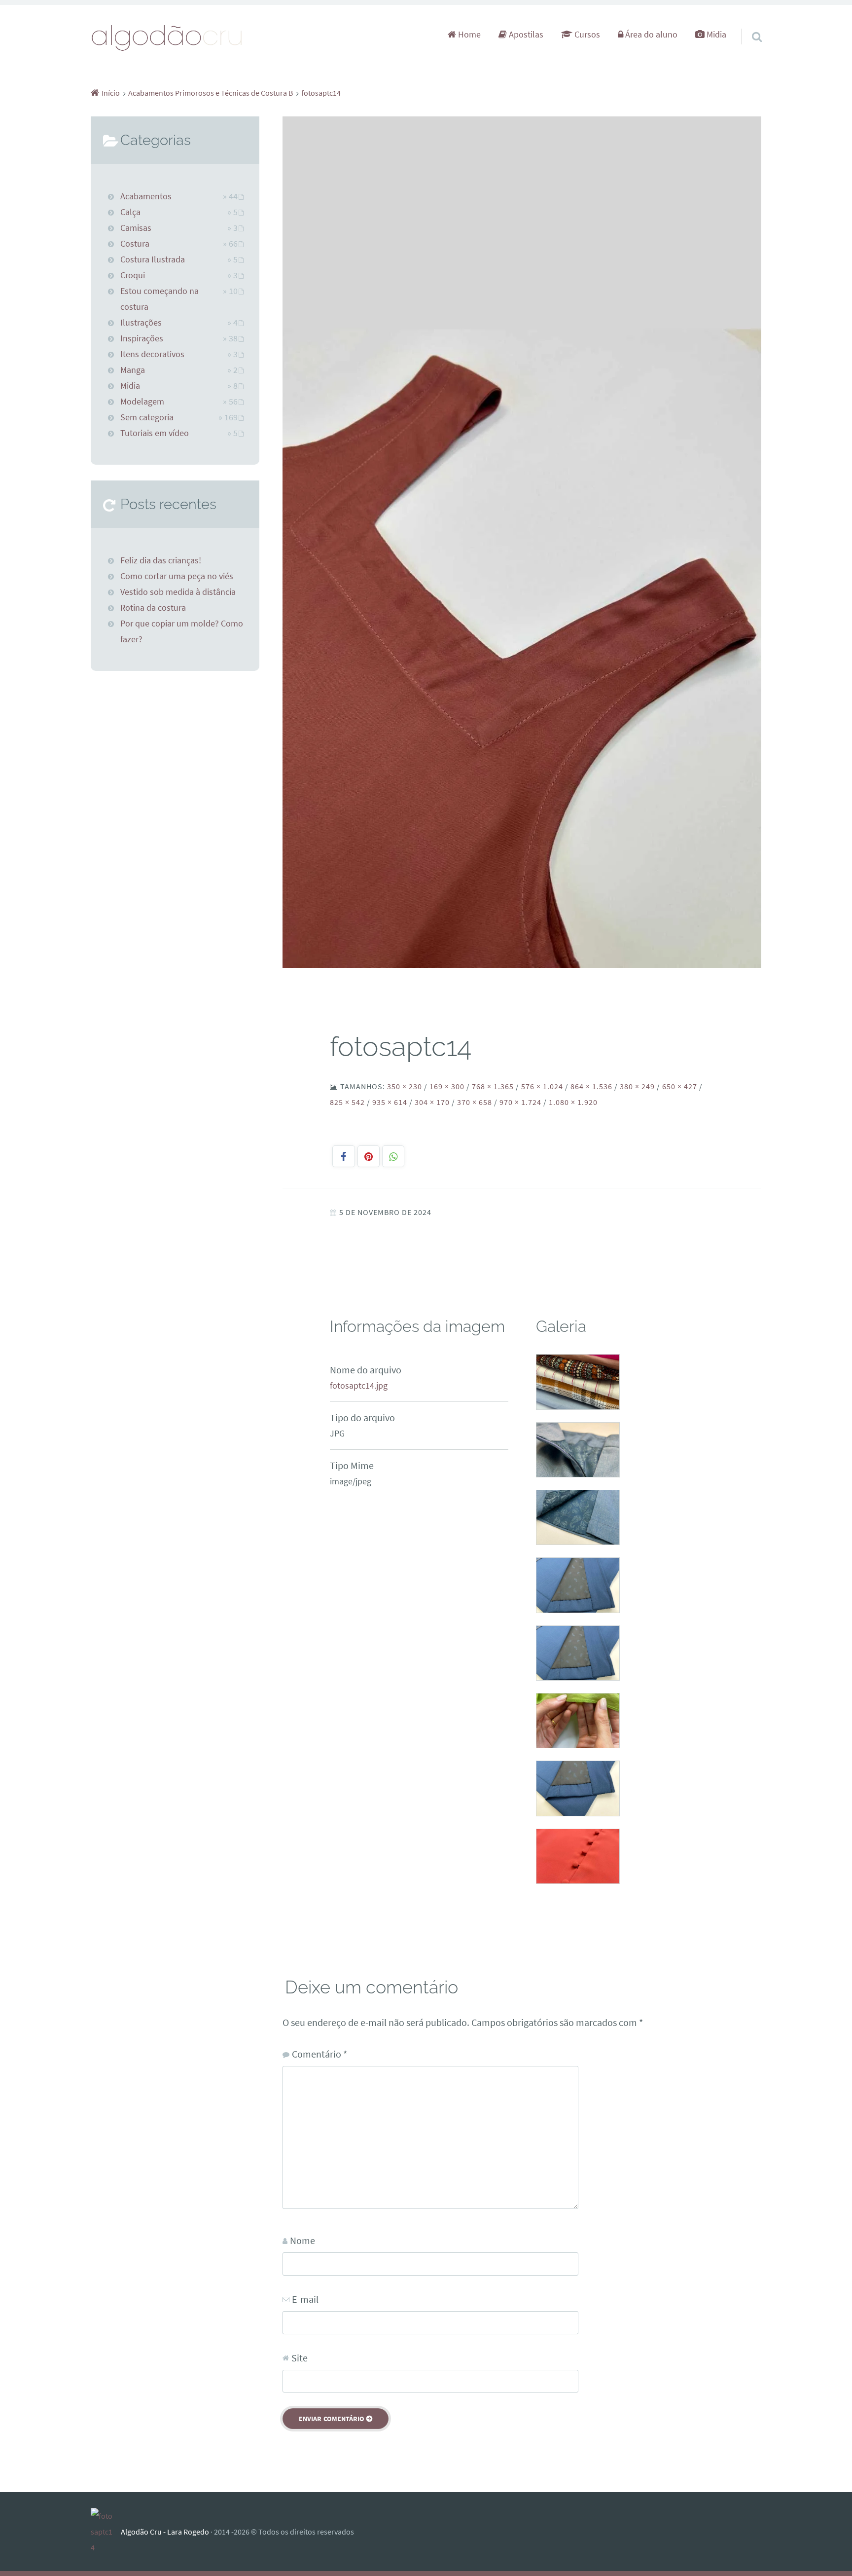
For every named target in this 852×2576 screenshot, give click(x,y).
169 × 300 (447, 1086)
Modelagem (142, 402)
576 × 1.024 (542, 1086)
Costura (135, 244)
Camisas (136, 228)
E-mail (305, 2299)
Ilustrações (141, 323)
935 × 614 (390, 1102)
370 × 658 (475, 1102)
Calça (130, 212)
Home (468, 35)
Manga (133, 370)
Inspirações (142, 338)
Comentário (319, 2054)
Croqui (133, 275)
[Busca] (748, 24)
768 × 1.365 (493, 1086)
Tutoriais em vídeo (155, 433)
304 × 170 (432, 1102)
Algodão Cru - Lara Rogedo (165, 2532)
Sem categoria (147, 417)
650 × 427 (680, 1086)
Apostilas (525, 35)
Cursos (586, 35)
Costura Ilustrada (153, 259)
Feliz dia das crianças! (161, 560)
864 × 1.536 (591, 1086)
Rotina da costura (153, 608)
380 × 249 (637, 1086)
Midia (715, 35)
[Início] (106, 2532)
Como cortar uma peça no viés (177, 576)
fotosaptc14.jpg (359, 1386)
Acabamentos (146, 196)
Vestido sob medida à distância (178, 592)
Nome (302, 2240)
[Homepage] (167, 37)
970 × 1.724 (520, 1102)
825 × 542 (347, 1102)
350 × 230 (405, 1086)
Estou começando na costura (160, 299)
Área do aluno (650, 35)
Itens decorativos (152, 354)
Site (300, 2358)
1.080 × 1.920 (573, 1102)
